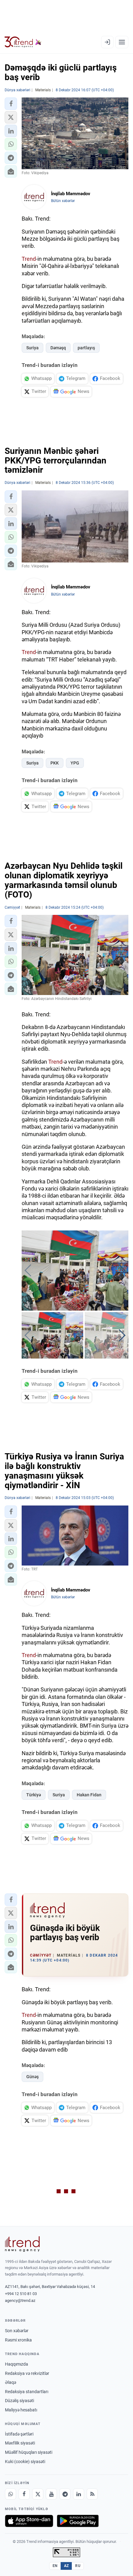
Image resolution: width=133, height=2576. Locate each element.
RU (78, 2566)
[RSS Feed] (92, 2494)
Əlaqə (11, 2382)
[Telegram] (65, 2494)
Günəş (32, 2077)
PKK (55, 763)
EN (55, 2566)
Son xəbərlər (17, 2331)
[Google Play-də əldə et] (78, 2521)
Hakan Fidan (89, 1795)
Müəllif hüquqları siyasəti (29, 2452)
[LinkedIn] (79, 2494)
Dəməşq (58, 348)
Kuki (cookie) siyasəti (25, 2462)
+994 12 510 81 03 (21, 2294)
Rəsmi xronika (18, 2340)
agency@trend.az (20, 2300)
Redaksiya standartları (27, 2392)
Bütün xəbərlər (63, 201)
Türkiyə (34, 1795)
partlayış (86, 348)
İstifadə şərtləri (19, 2434)
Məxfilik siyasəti (20, 2443)
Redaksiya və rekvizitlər (27, 2373)
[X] (38, 2494)
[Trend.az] (23, 42)
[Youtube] (51, 2494)
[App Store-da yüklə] (29, 2521)
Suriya (32, 348)
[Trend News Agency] (22, 2244)
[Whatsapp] (11, 2494)
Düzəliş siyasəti (19, 2401)
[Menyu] (122, 42)
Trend (29, 259)
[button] (11, 104)
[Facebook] (24, 2494)
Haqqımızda (17, 2364)
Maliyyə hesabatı (21, 2410)
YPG (75, 763)
